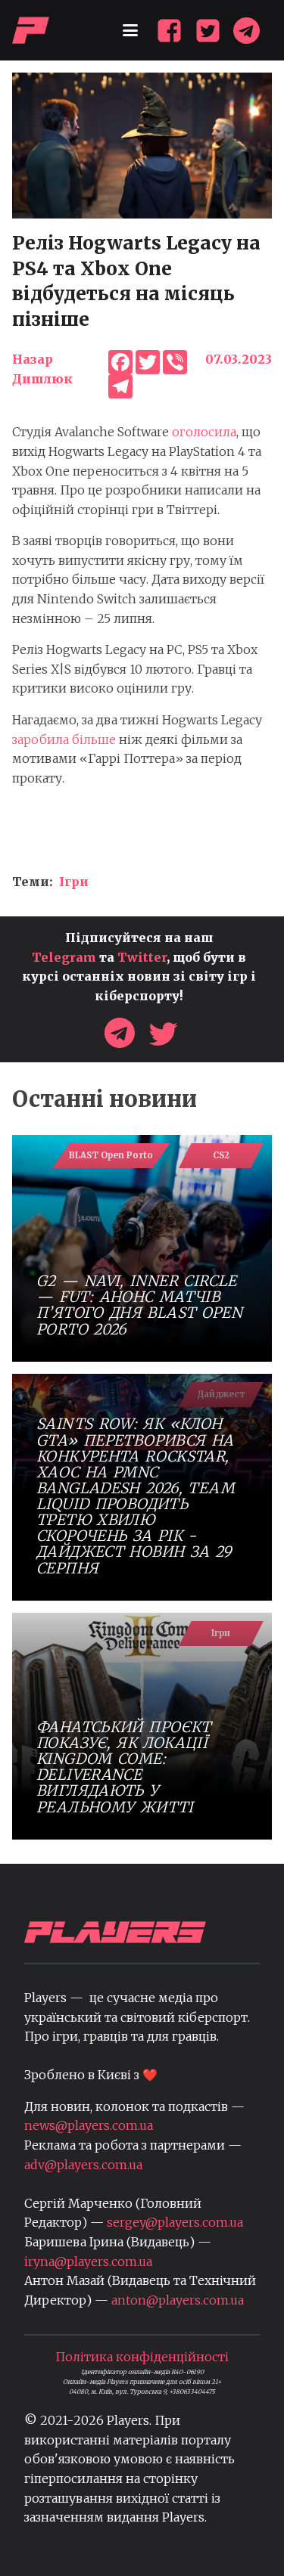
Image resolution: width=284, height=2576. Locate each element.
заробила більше (64, 739)
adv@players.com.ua (83, 2165)
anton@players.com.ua (178, 2300)
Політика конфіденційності (142, 2357)
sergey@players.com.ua (175, 2222)
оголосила (204, 432)
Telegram (64, 957)
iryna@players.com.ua (88, 2261)
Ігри (74, 882)
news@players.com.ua (89, 2125)
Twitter (142, 957)
